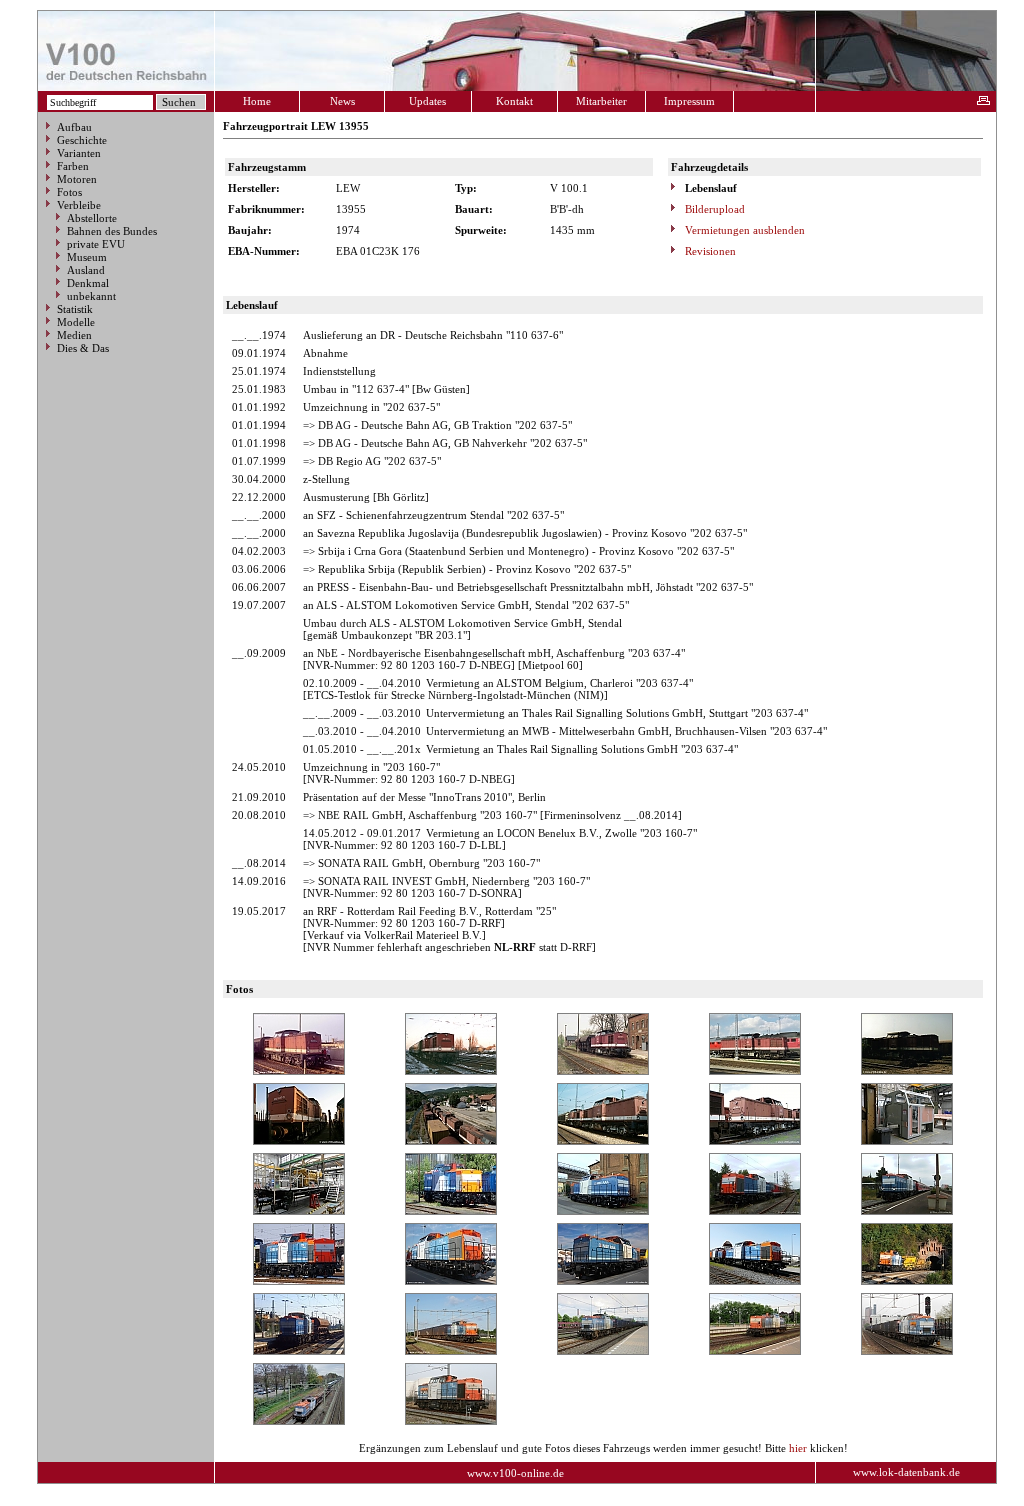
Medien (74, 335)
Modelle (76, 322)
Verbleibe (79, 205)
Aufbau (74, 127)
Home (257, 101)
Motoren (77, 179)
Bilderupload (713, 209)
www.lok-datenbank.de (906, 1472)
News (342, 101)
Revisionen (709, 251)
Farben (73, 166)
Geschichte (82, 140)
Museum (87, 257)
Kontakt (514, 101)
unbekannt (91, 296)
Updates (427, 101)
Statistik (75, 309)
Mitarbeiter (601, 101)
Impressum (689, 101)
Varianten (79, 153)
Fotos (69, 192)
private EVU (96, 244)
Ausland (86, 270)
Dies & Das (83, 348)
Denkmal (88, 283)
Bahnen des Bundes (112, 231)
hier (798, 1448)
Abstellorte (92, 218)
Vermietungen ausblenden (743, 230)
